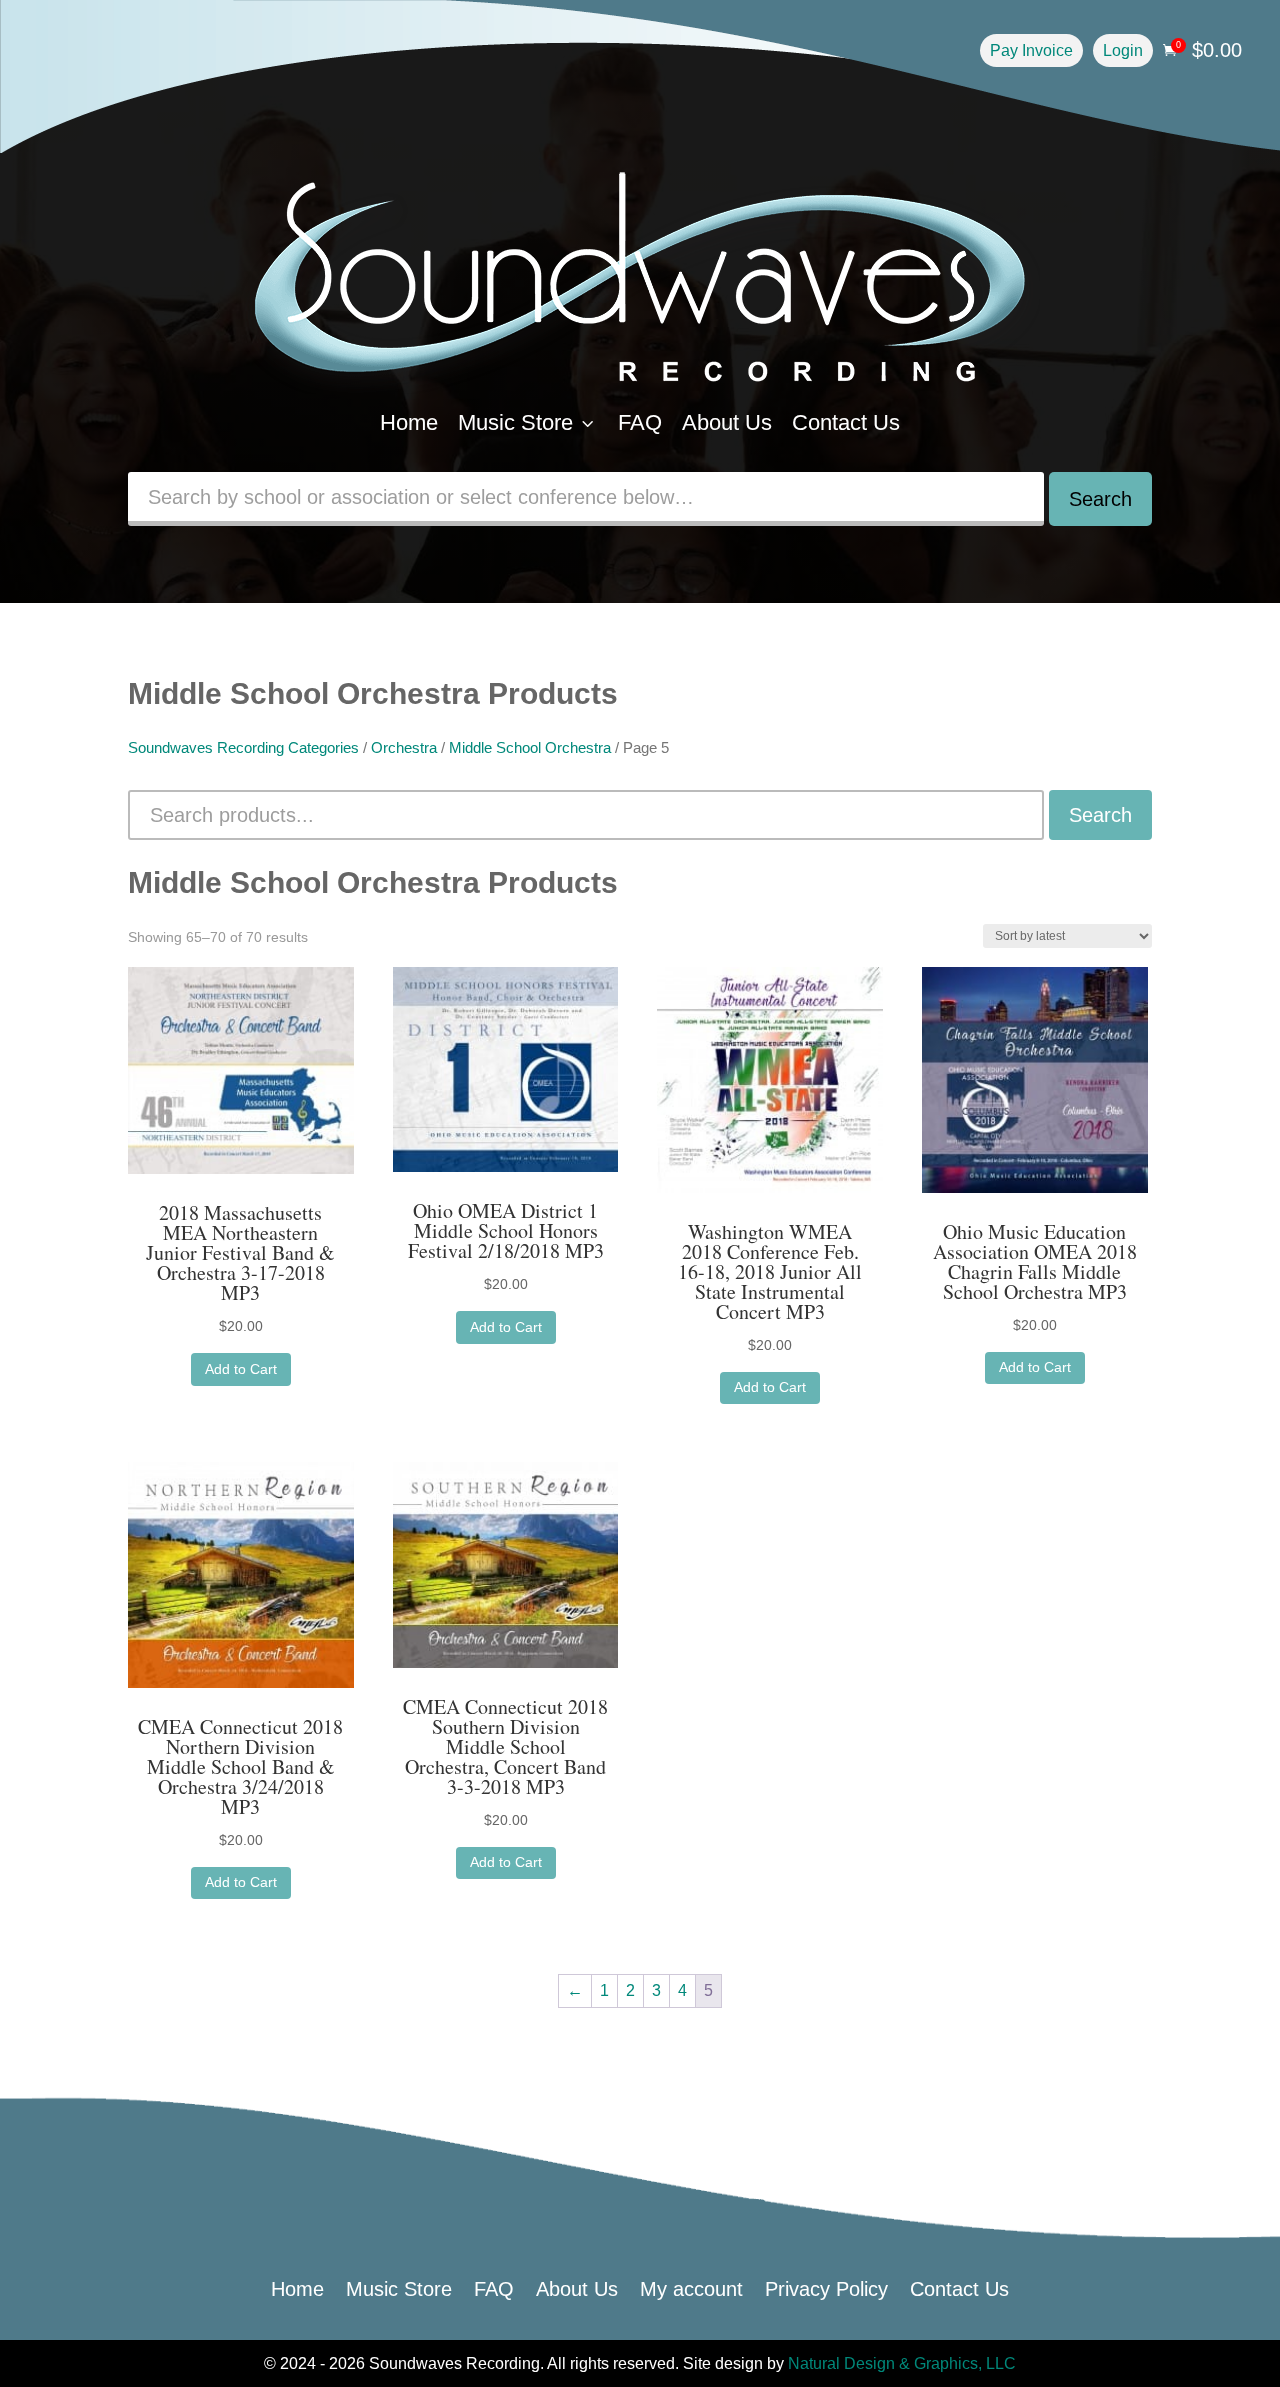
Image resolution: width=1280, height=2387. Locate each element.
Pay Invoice (1031, 50)
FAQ (640, 422)
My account (691, 2287)
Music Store (528, 422)
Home (409, 422)
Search (1100, 499)
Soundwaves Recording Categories (243, 748)
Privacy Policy (826, 2287)
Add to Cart (241, 1369)
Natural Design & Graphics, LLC (902, 2363)
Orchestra (404, 748)
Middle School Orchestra (530, 748)
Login (1123, 50)
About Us (727, 422)
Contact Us (846, 422)
